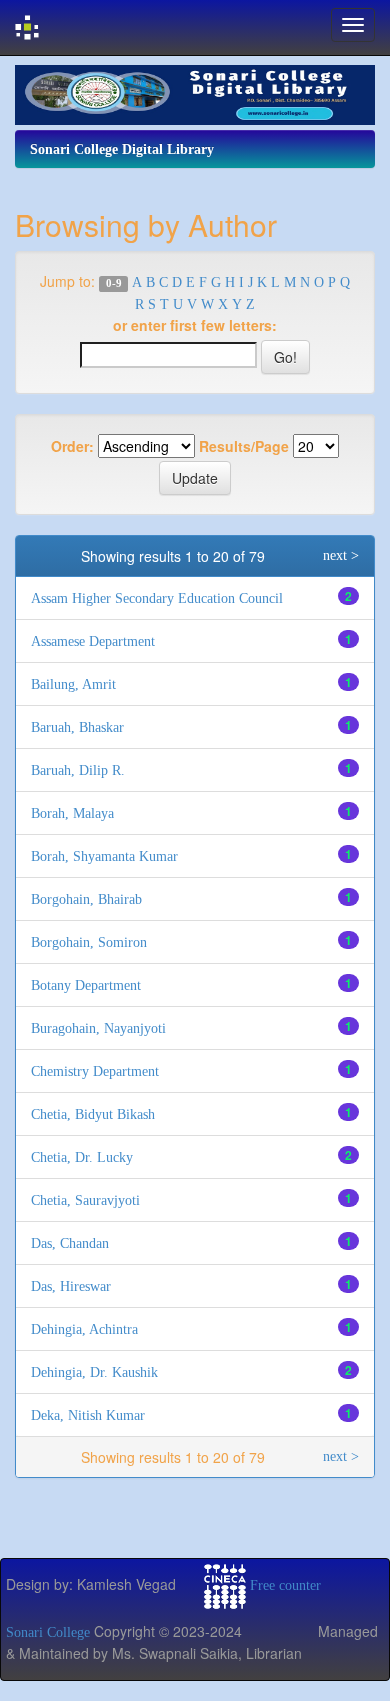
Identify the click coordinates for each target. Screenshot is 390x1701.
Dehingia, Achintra (84, 1329)
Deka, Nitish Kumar (88, 1415)
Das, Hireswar (71, 1286)
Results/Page (244, 446)
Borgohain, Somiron (89, 942)
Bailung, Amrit (73, 684)
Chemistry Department (95, 1071)
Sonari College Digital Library (122, 149)
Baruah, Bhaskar (77, 727)
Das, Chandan (70, 1243)
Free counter (285, 1585)
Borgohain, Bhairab (86, 899)
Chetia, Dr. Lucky (82, 1157)
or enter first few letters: (195, 325)
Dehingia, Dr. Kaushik (94, 1372)
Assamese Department (93, 641)
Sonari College (48, 1632)
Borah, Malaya (72, 813)
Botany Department (86, 985)
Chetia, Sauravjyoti (85, 1200)
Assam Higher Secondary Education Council (157, 598)
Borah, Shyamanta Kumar (104, 856)
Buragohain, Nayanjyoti (98, 1028)
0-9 (114, 283)
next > (341, 555)
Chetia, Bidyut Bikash (93, 1114)
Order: (72, 446)
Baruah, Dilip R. (78, 770)
